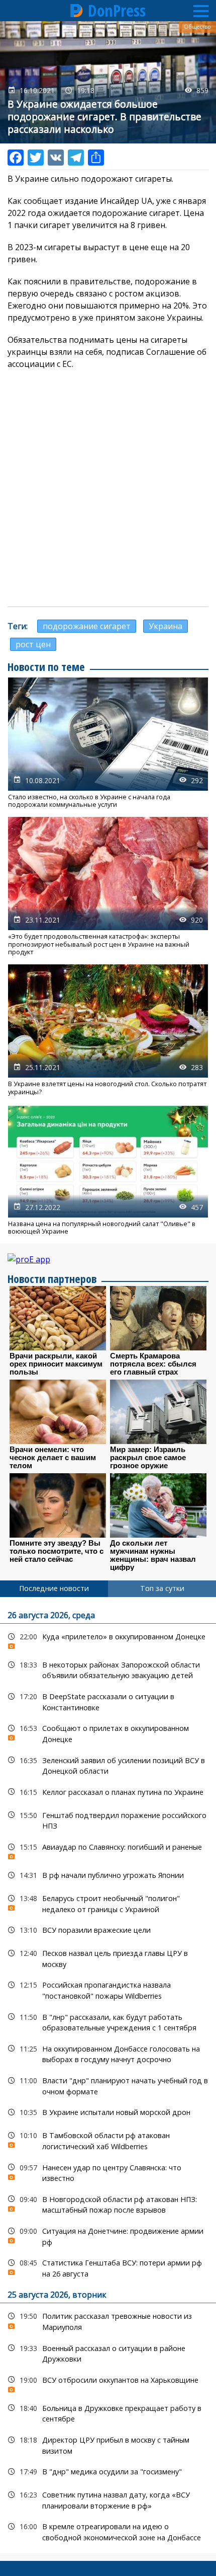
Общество (197, 27)
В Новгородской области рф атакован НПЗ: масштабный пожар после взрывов (108, 2204)
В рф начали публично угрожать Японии (108, 1875)
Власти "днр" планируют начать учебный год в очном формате (108, 2085)
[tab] (54, 1588)
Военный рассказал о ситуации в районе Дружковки (108, 2353)
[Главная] (77, 11)
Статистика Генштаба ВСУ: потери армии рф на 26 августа (108, 2267)
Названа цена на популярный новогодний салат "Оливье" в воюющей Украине (108, 1170)
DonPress (117, 11)
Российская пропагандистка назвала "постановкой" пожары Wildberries (108, 1989)
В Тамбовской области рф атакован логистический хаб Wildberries (108, 2140)
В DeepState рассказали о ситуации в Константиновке (108, 1701)
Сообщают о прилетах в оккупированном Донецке (108, 1732)
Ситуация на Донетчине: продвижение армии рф (108, 2235)
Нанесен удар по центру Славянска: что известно (108, 2172)
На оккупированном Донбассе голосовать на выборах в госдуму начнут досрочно (108, 2053)
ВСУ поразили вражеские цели (108, 1930)
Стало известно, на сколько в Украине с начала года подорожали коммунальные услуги (108, 743)
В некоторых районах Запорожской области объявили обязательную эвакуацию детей (108, 1669)
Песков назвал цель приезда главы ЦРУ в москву (108, 1957)
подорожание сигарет (87, 626)
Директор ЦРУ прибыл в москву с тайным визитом (108, 2444)
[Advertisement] (108, 488)
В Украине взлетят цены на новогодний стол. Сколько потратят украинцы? (108, 1030)
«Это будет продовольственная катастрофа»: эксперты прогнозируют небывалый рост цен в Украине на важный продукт (108, 886)
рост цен (33, 644)
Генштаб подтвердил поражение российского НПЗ (108, 1820)
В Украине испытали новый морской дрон (108, 2112)
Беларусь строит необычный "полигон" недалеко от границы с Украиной (108, 1903)
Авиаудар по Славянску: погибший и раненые (108, 1849)
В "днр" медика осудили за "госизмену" (108, 2472)
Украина (166, 626)
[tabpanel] (108, 2075)
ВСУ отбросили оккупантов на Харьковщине (108, 2382)
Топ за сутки (162, 1588)
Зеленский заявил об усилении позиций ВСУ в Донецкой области (108, 1765)
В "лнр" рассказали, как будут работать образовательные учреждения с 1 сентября (108, 2021)
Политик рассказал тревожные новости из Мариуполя (108, 2320)
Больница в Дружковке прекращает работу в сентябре (108, 2412)
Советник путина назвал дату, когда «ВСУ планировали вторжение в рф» (108, 2499)
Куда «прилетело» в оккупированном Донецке (108, 1639)
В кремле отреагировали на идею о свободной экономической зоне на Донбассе (108, 2531)
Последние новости (54, 1588)
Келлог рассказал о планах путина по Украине (108, 1792)
